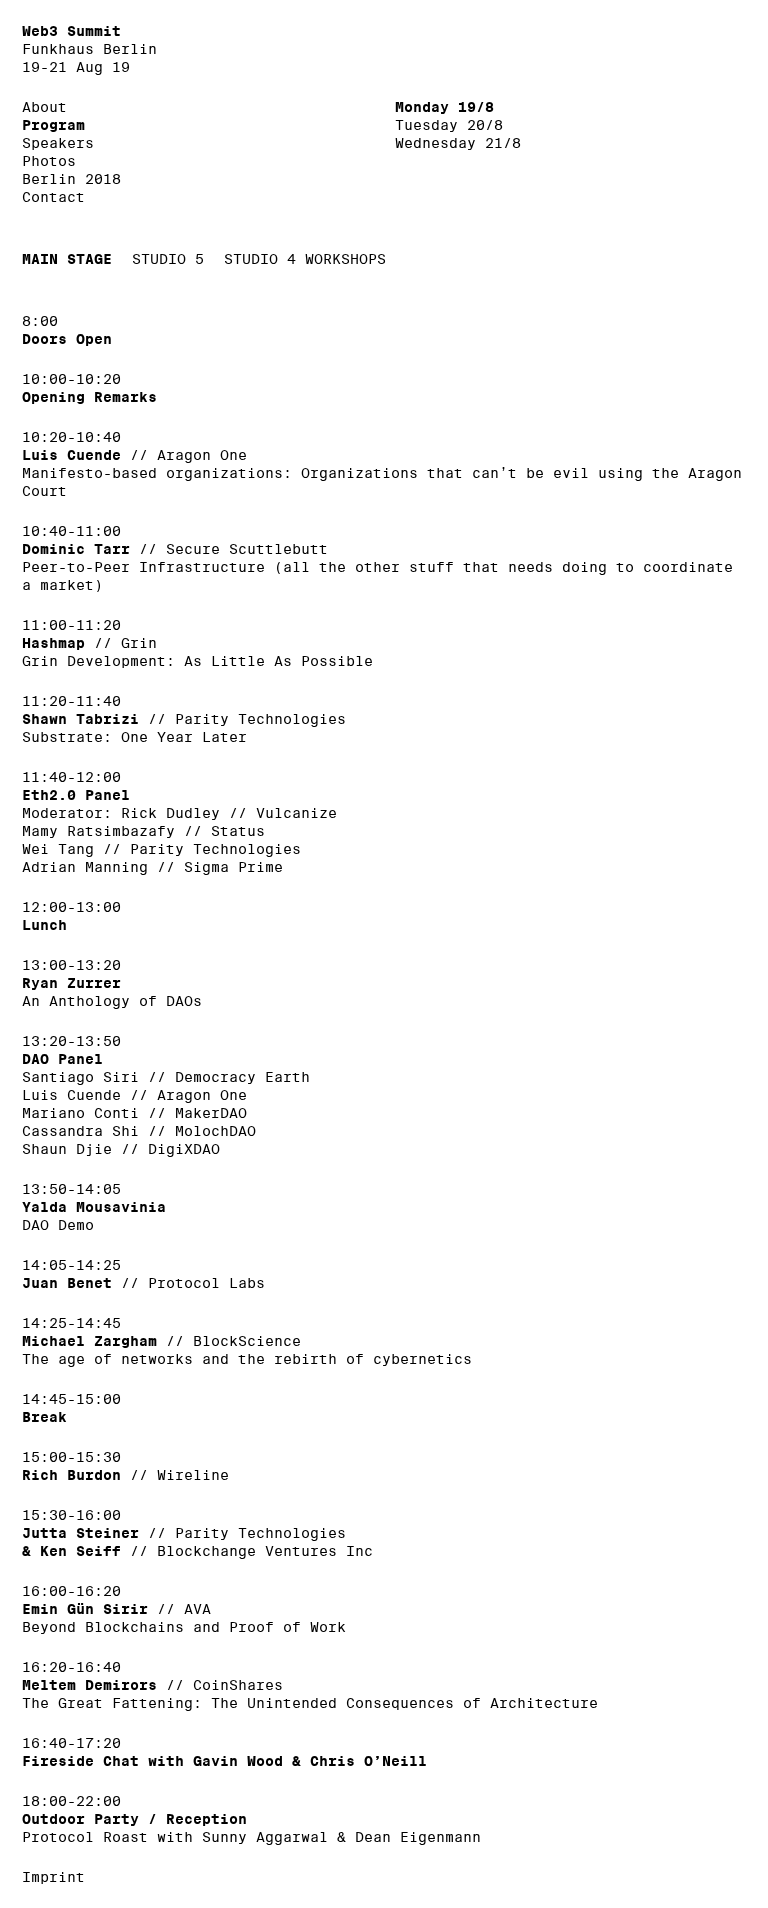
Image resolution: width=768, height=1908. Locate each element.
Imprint (53, 1877)
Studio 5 (168, 259)
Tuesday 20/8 (449, 125)
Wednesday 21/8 (458, 143)
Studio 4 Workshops (305, 259)
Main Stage (67, 259)
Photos (49, 161)
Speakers (58, 143)
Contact (53, 197)
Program (53, 125)
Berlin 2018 (71, 179)
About (44, 107)
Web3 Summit (71, 31)
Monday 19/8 (444, 107)
